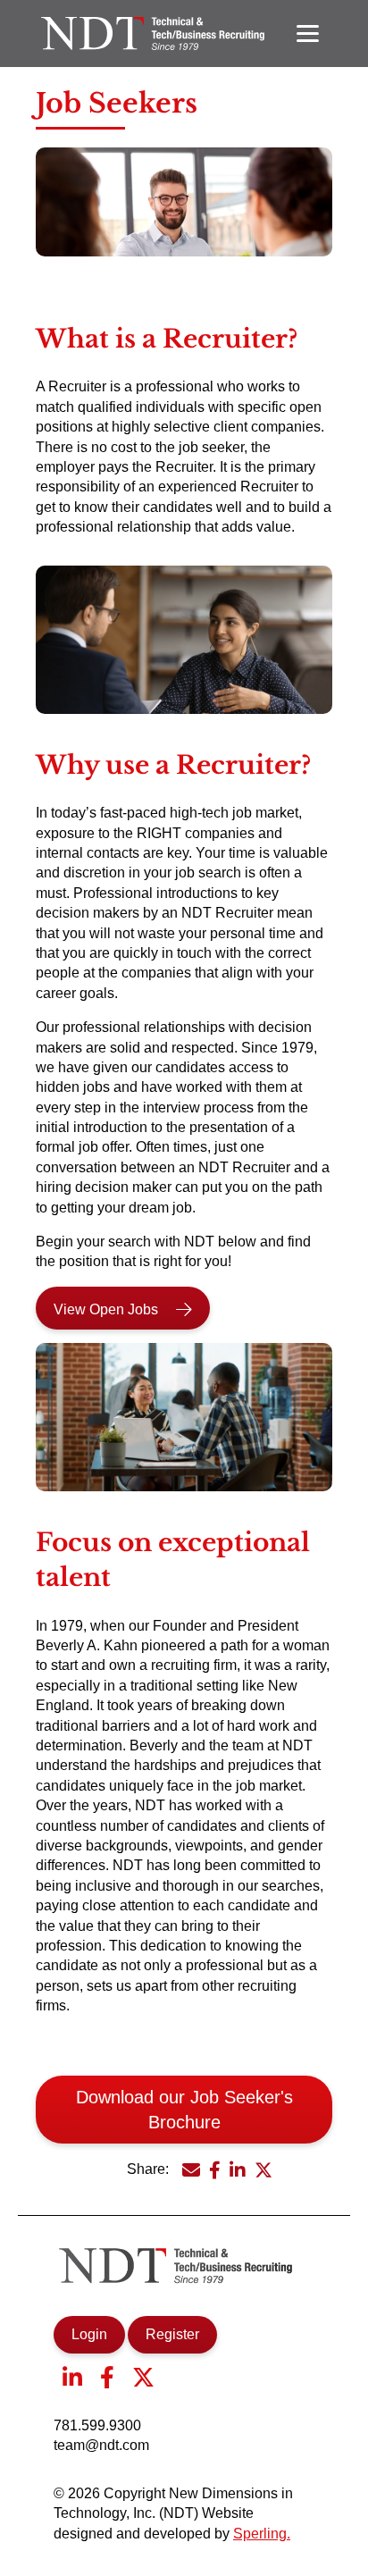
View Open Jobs (106, 1309)
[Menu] (308, 34)
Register (172, 2334)
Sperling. (262, 2534)
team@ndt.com (101, 2445)
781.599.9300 (97, 2425)
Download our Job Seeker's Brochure (184, 2110)
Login (89, 2334)
